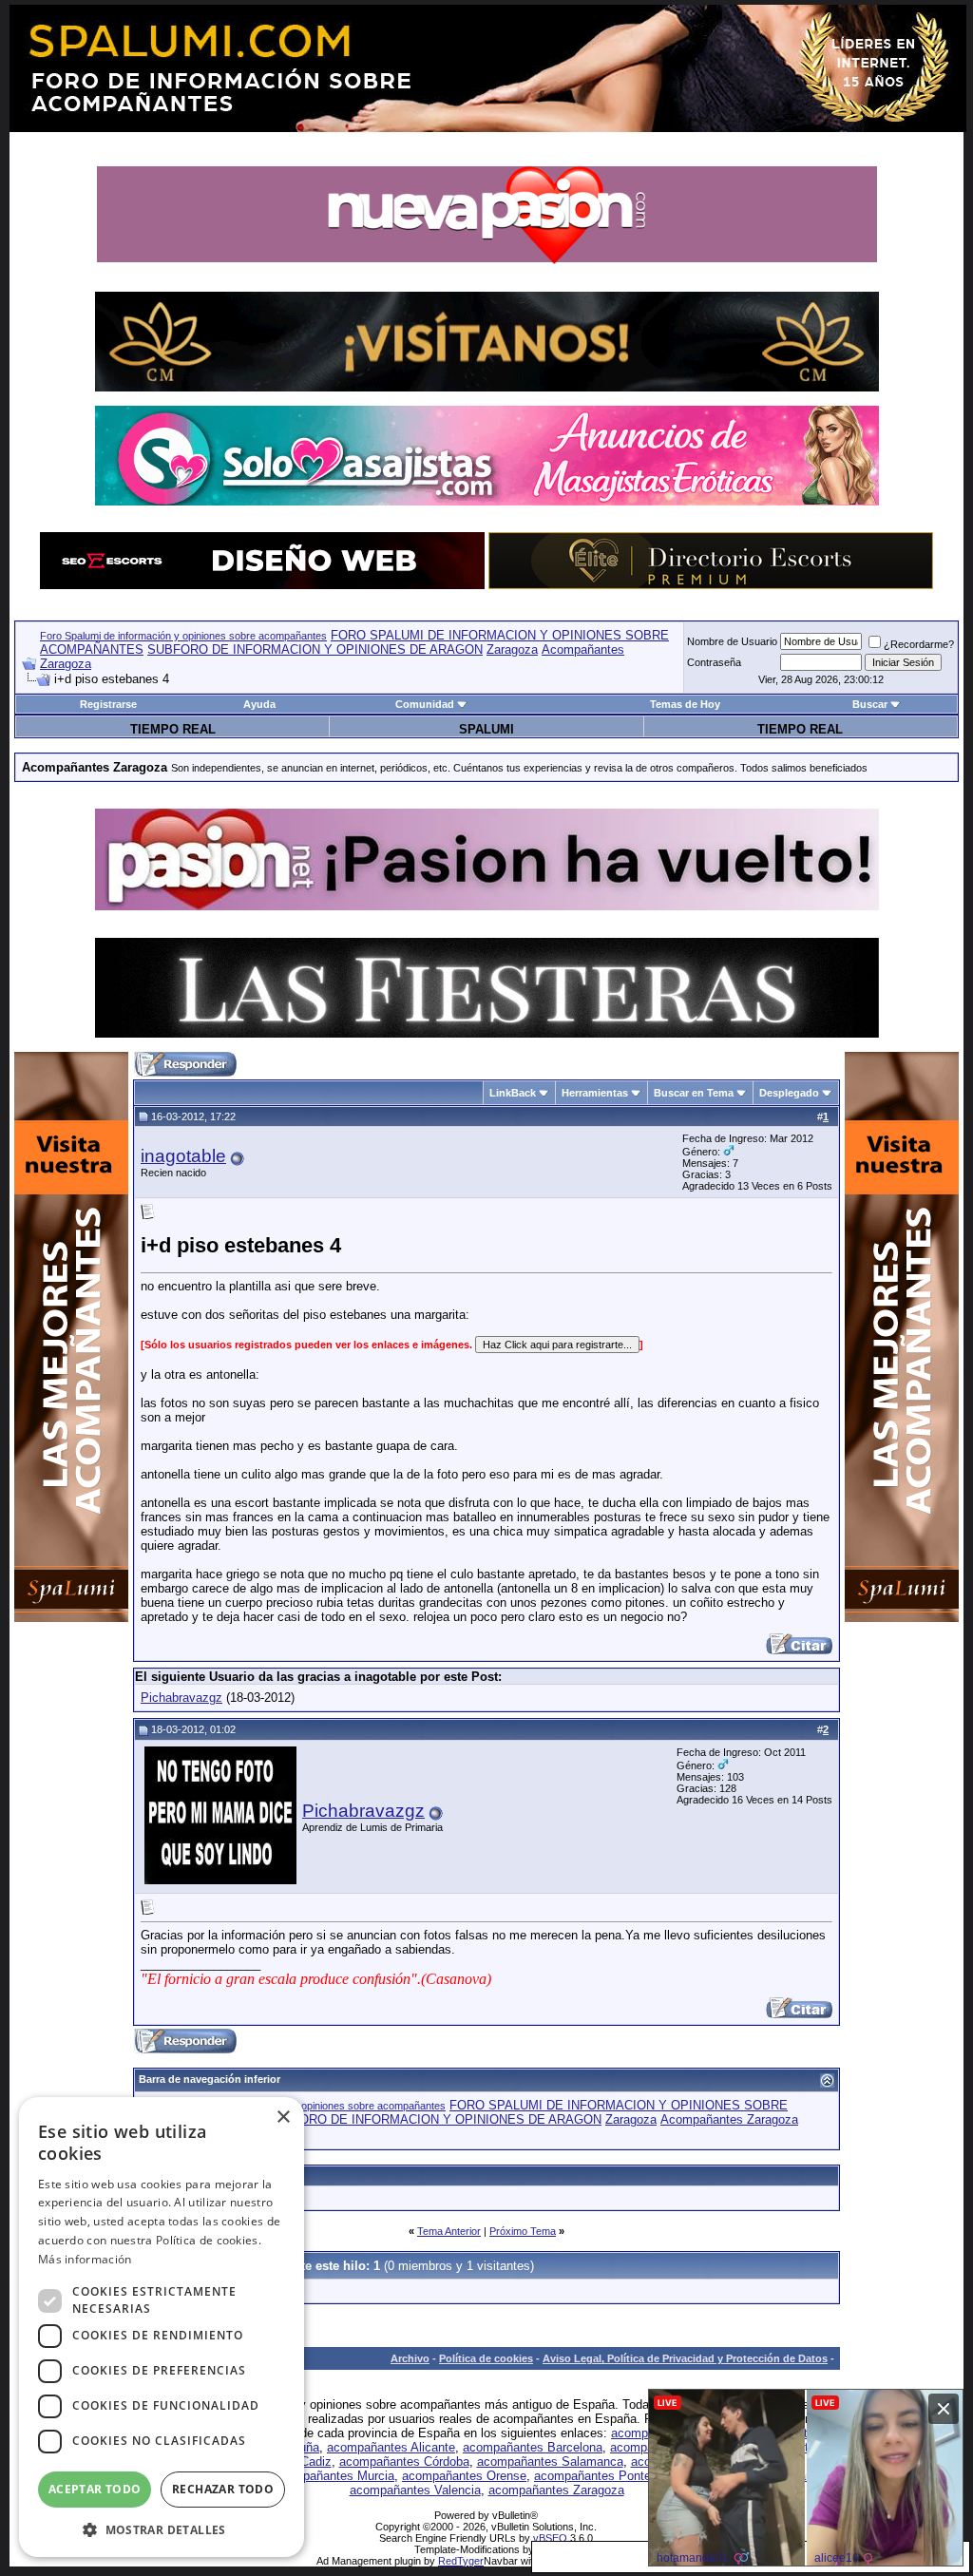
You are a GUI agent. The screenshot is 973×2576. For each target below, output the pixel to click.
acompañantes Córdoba (404, 2462)
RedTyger (461, 2561)
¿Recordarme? (919, 644)
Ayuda (259, 704)
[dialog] (162, 2327)
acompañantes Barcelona (533, 2447)
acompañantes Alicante (391, 2447)
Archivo (410, 2358)
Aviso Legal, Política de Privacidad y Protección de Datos (685, 2358)
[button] (162, 2529)
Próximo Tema (523, 2231)
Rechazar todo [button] (223, 2489)
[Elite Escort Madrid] (711, 585)
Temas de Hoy (685, 704)
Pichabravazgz (181, 1698)
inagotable (183, 1156)
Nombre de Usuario (732, 641)
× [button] (283, 2118)
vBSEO (550, 2538)
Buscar (870, 704)
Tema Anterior (449, 2231)
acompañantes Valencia (415, 2490)
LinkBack (513, 1093)
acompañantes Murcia (334, 2476)
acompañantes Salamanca (550, 2462)
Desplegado (789, 1093)
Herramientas (595, 1093)
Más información (85, 2259)
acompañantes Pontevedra (608, 2476)
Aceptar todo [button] (95, 2489)
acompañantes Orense (464, 2476)
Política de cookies (486, 2358)
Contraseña (714, 662)
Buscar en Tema (694, 1093)
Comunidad (425, 704)
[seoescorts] (262, 585)
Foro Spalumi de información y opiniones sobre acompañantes (183, 636)
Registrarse (108, 704)
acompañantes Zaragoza (556, 2490)
